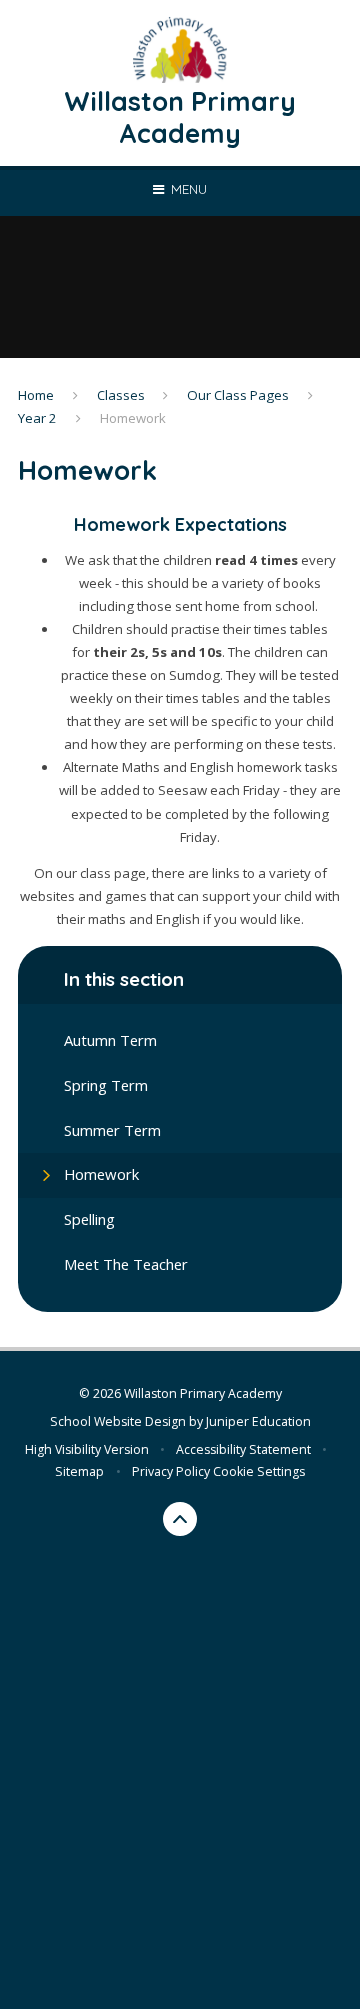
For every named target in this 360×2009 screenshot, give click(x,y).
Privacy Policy (171, 1471)
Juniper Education (258, 1421)
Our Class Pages (238, 395)
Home (36, 395)
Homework (133, 418)
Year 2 (37, 418)
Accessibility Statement (243, 1449)
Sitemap (79, 1471)
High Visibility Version (87, 1449)
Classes (121, 395)
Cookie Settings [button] (259, 1471)
